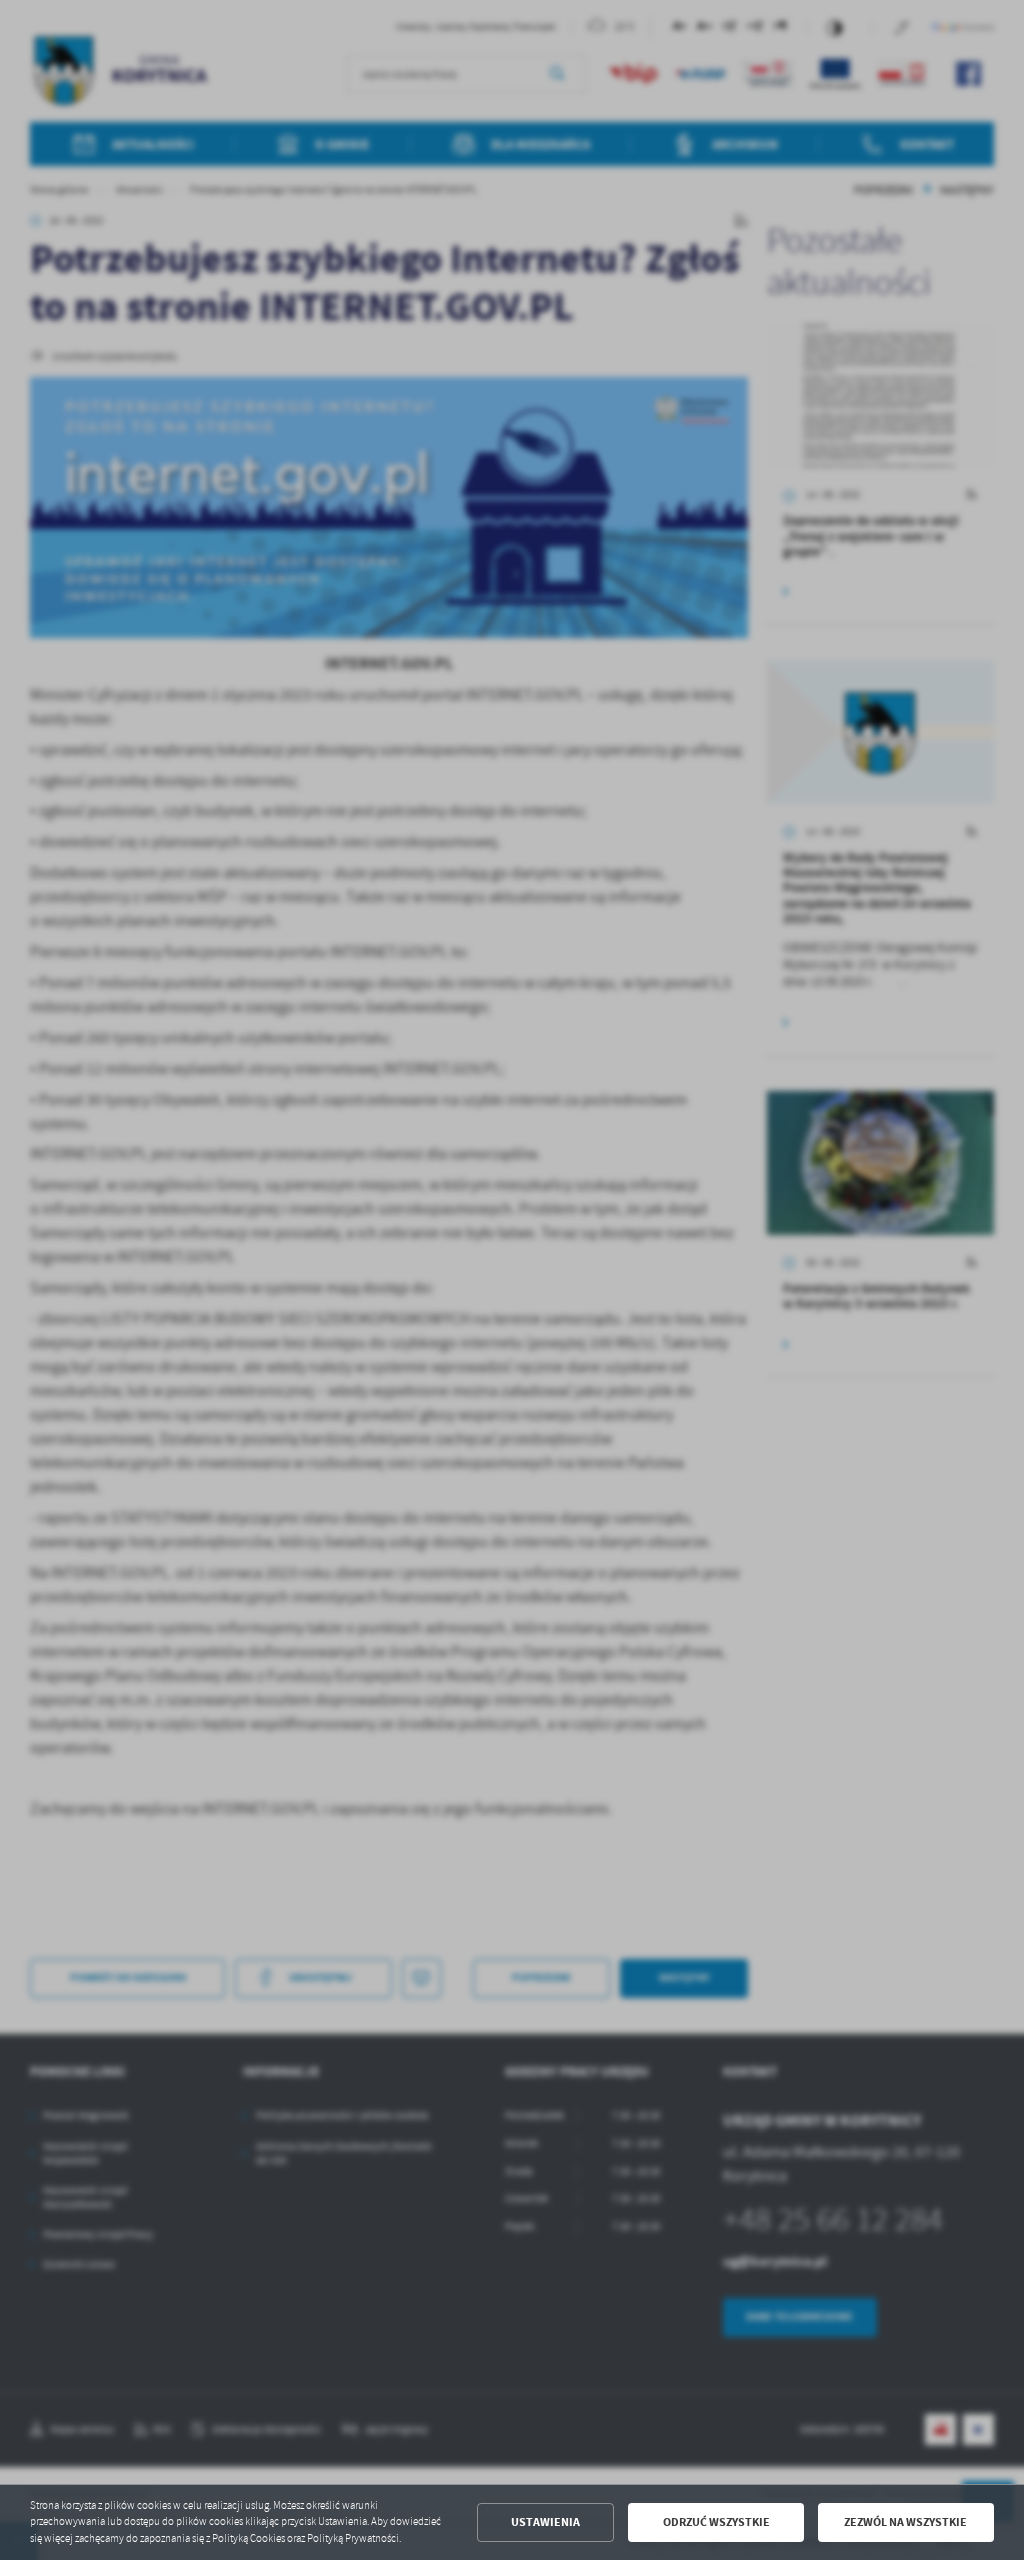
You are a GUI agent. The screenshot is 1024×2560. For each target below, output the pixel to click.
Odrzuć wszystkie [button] (716, 2522)
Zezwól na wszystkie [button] (905, 2522)
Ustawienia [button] (545, 2522)
